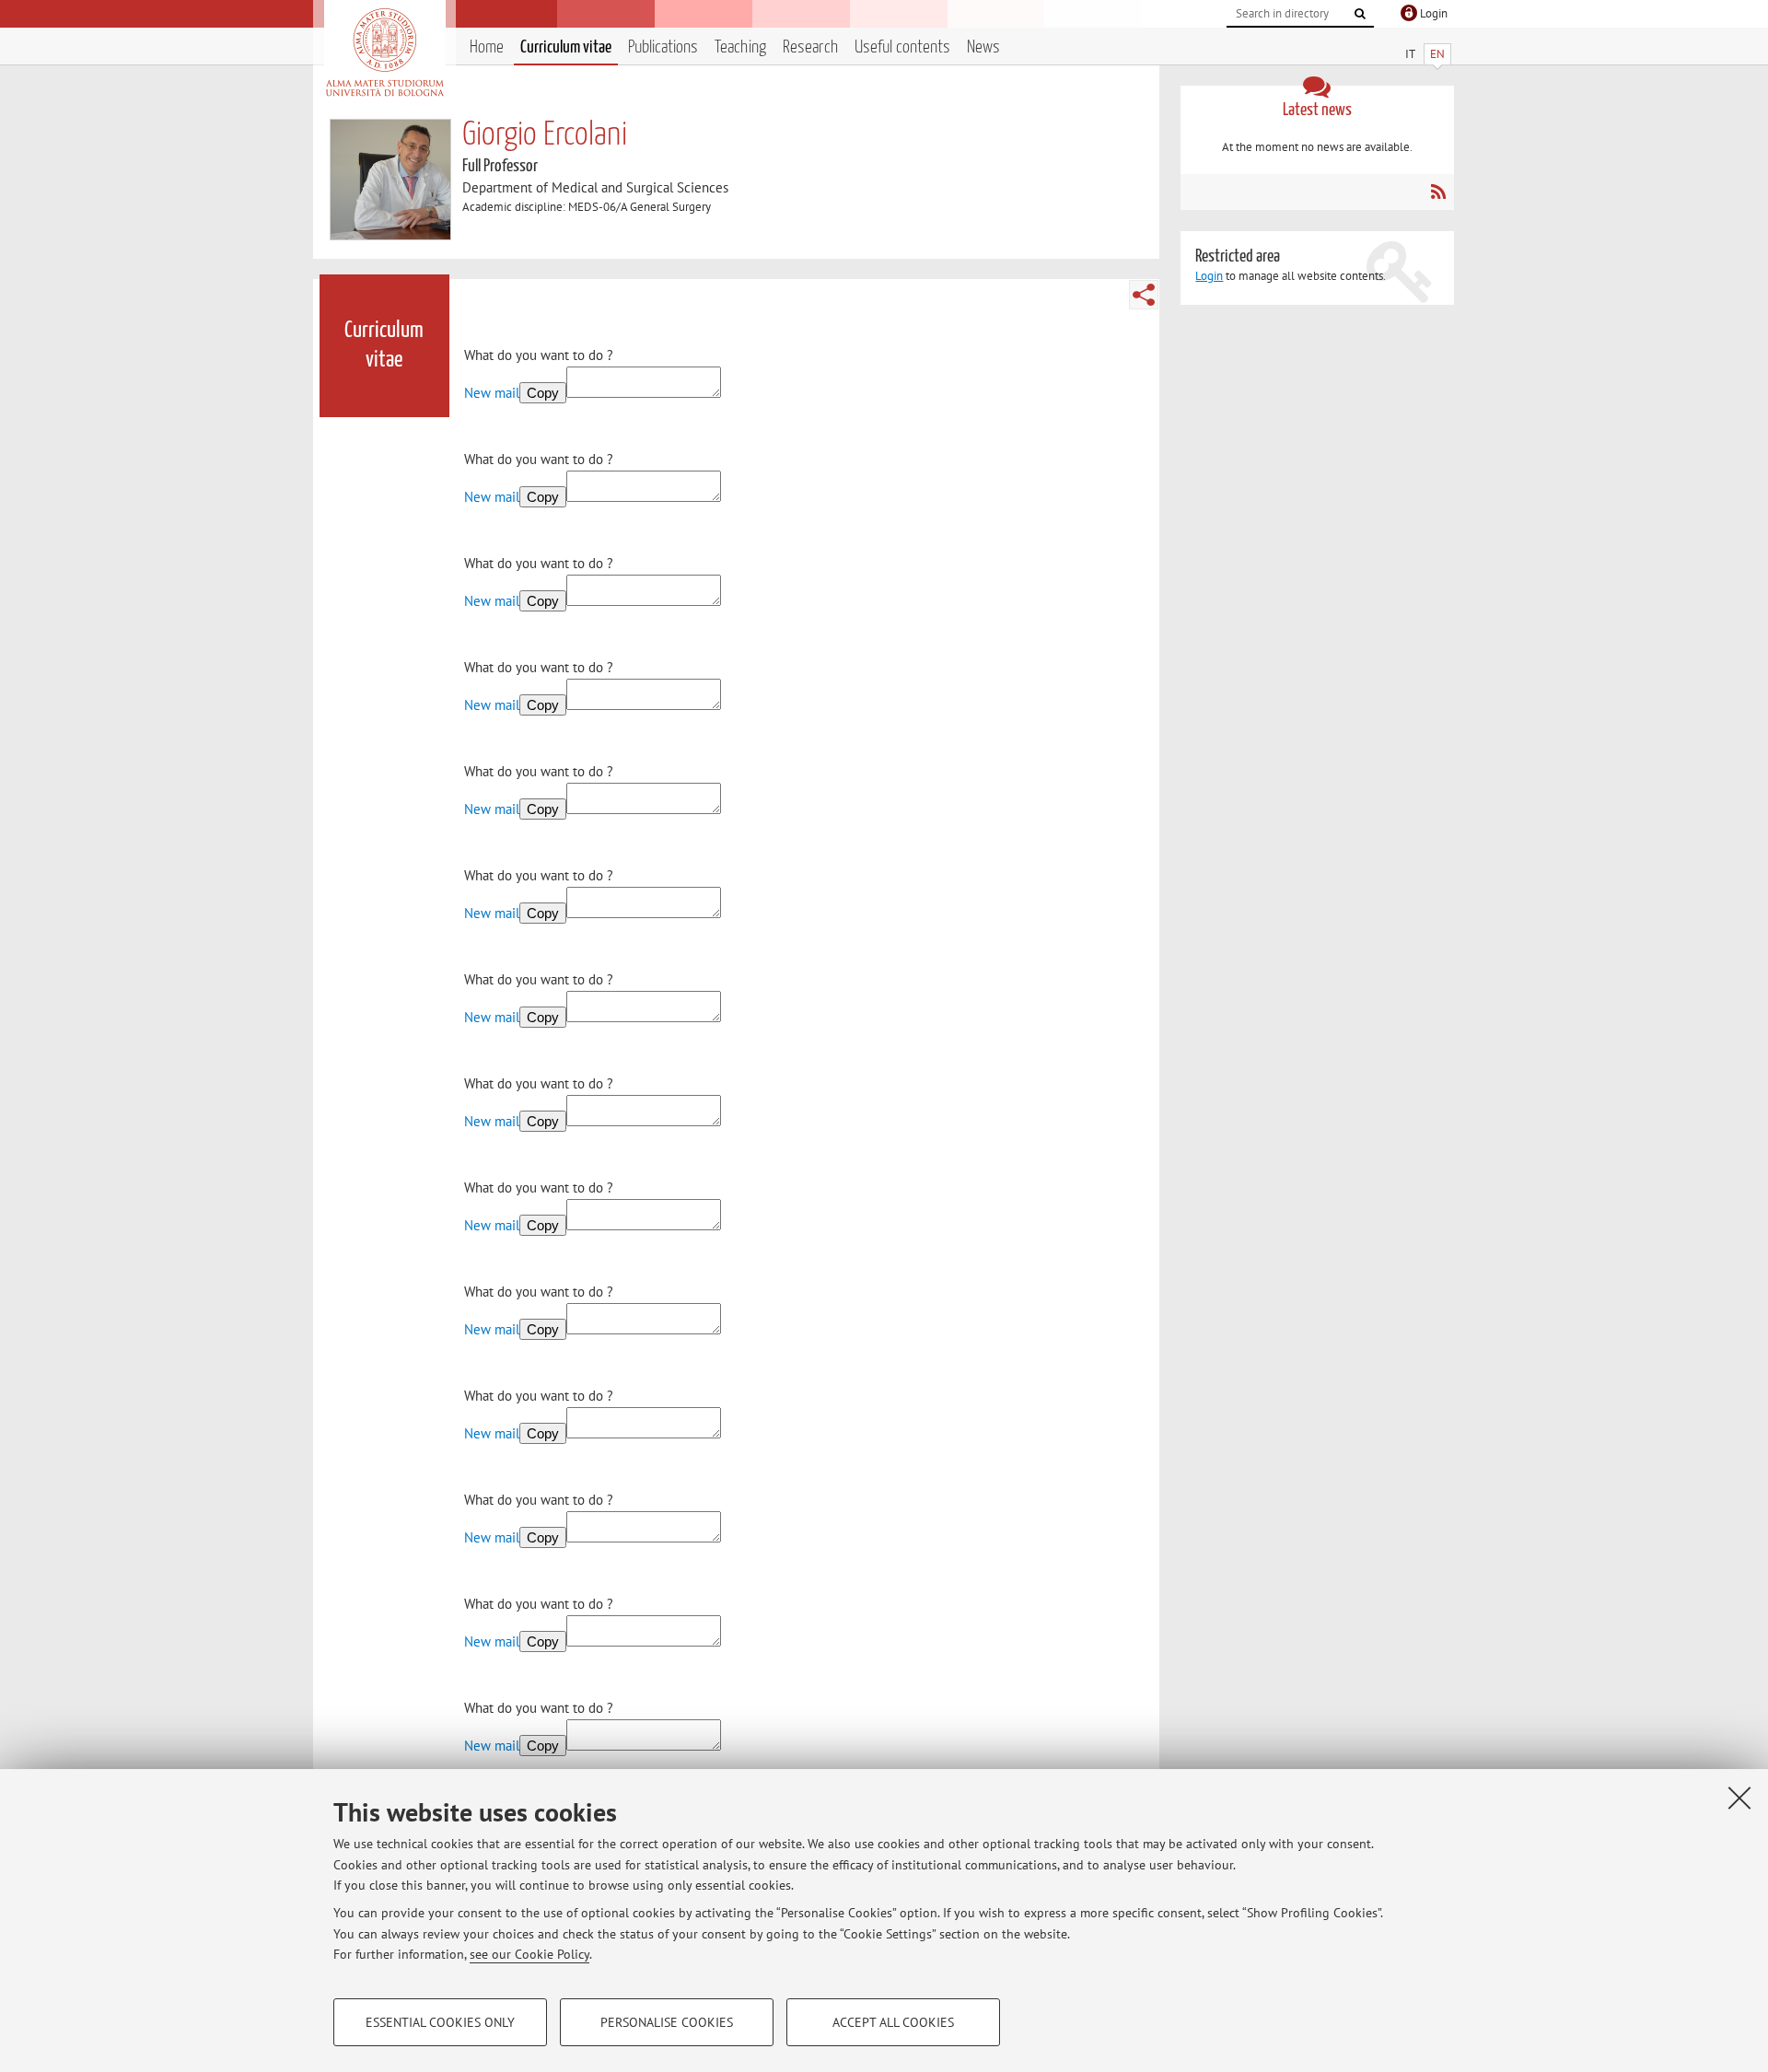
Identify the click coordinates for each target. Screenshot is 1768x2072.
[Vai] (1360, 14)
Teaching (740, 47)
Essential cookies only (440, 2022)
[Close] (1739, 1798)
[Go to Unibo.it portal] (384, 52)
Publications (663, 47)
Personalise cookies (667, 2022)
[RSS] (1438, 192)
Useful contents (902, 47)
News (983, 47)
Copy (543, 393)
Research (810, 47)
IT (1410, 54)
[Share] (1144, 295)
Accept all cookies (893, 2022)
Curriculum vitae (566, 47)
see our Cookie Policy (529, 1954)
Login (1209, 276)
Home (487, 47)
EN (1437, 54)
